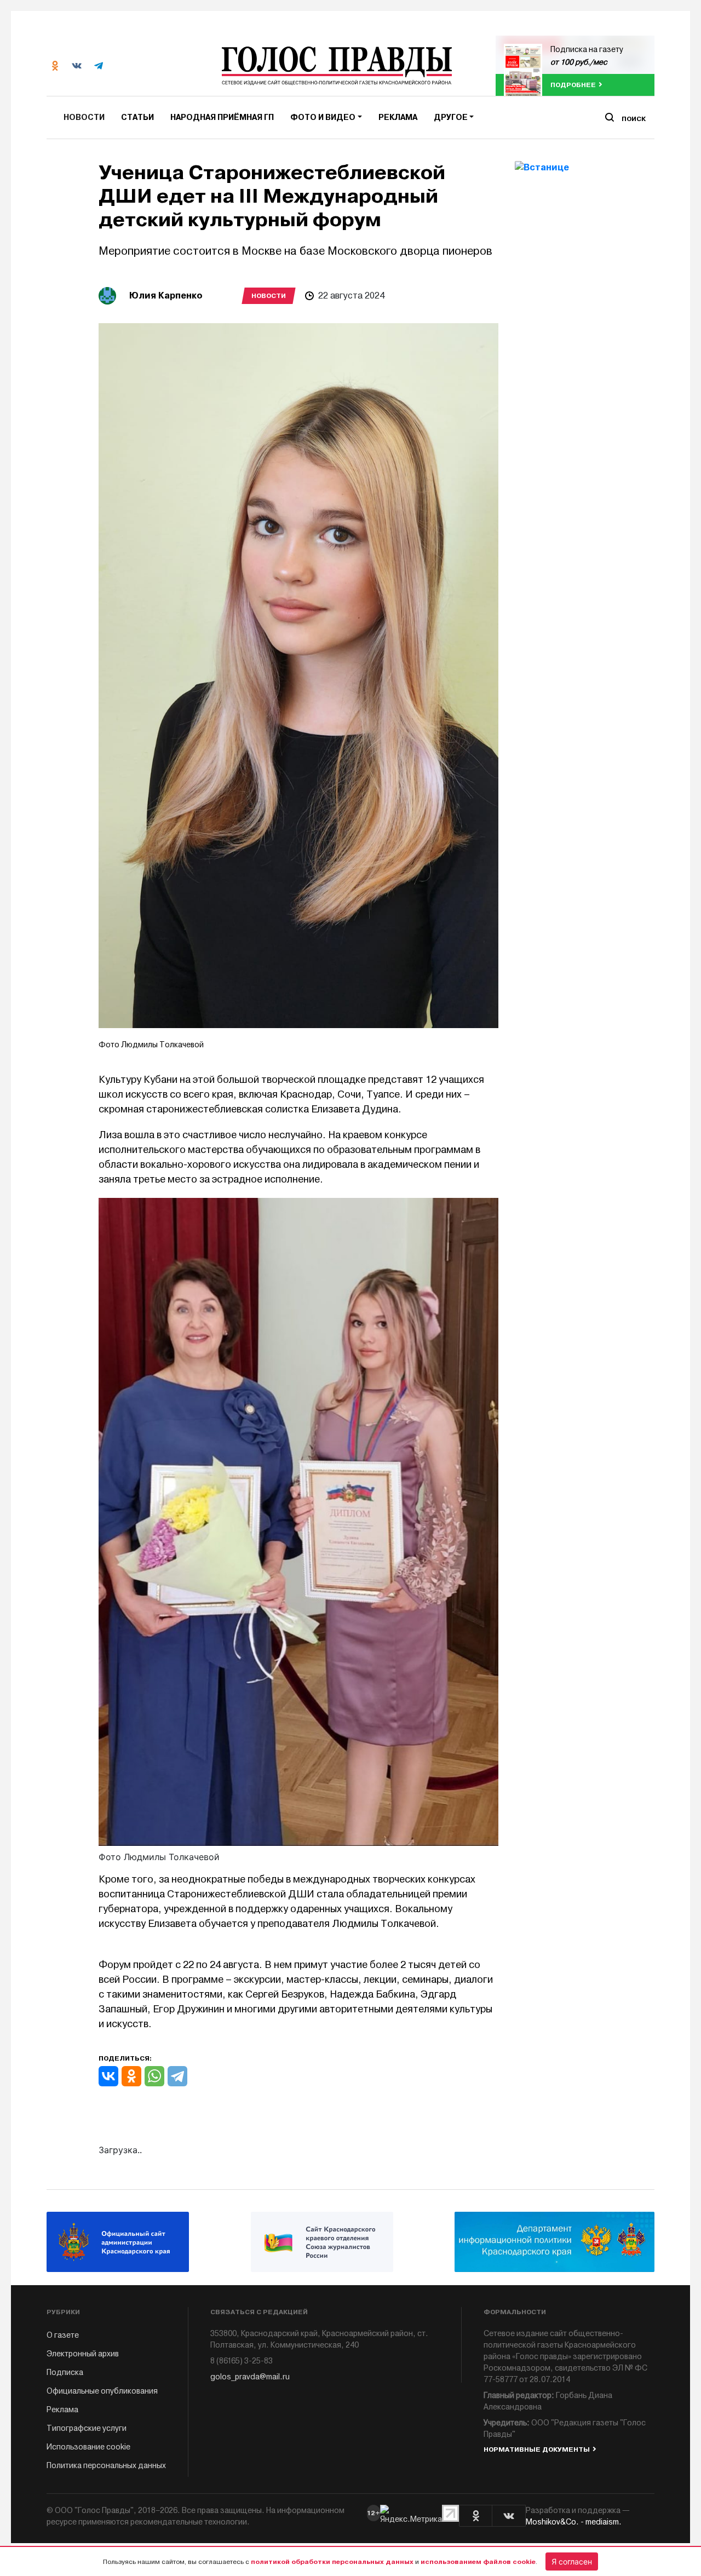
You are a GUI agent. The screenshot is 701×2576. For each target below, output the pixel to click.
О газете (63, 2335)
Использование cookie (88, 2447)
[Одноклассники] (131, 2076)
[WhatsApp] (154, 2076)
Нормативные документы (537, 2449)
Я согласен (572, 2561)
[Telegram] (177, 2076)
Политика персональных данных (106, 2466)
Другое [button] (451, 117)
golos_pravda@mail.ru (250, 2377)
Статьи (137, 117)
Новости (84, 117)
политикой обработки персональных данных (332, 2562)
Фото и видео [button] (323, 117)
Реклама (398, 117)
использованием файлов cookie (478, 2562)
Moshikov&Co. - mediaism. (574, 2522)
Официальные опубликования (102, 2391)
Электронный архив (83, 2354)
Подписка (65, 2373)
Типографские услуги (87, 2428)
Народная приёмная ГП (222, 117)
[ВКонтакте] (108, 2076)
